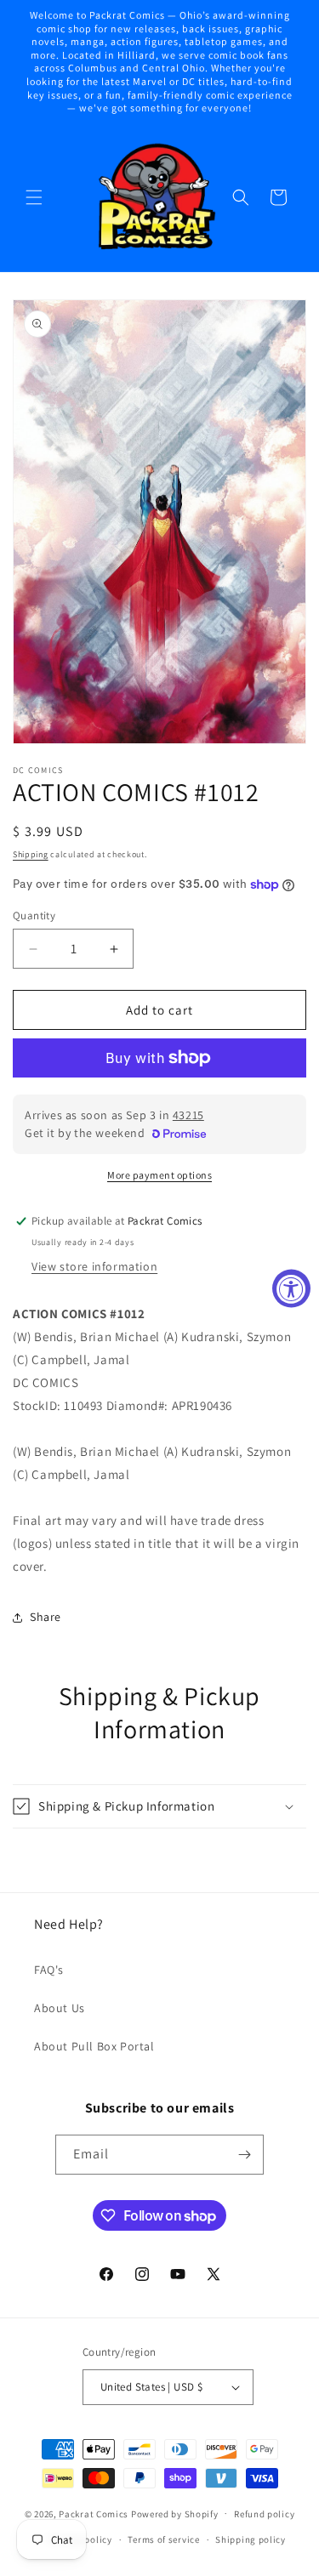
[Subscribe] (244, 2155)
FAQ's (49, 1970)
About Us (60, 2008)
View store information (94, 1266)
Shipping (31, 854)
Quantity (34, 916)
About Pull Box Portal (94, 2046)
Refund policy (264, 2514)
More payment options (159, 1175)
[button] (34, 197)
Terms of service (163, 2539)
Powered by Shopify (175, 2513)
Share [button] (46, 1617)
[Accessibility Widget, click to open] (291, 1288)
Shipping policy (251, 2539)
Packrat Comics (94, 2513)
